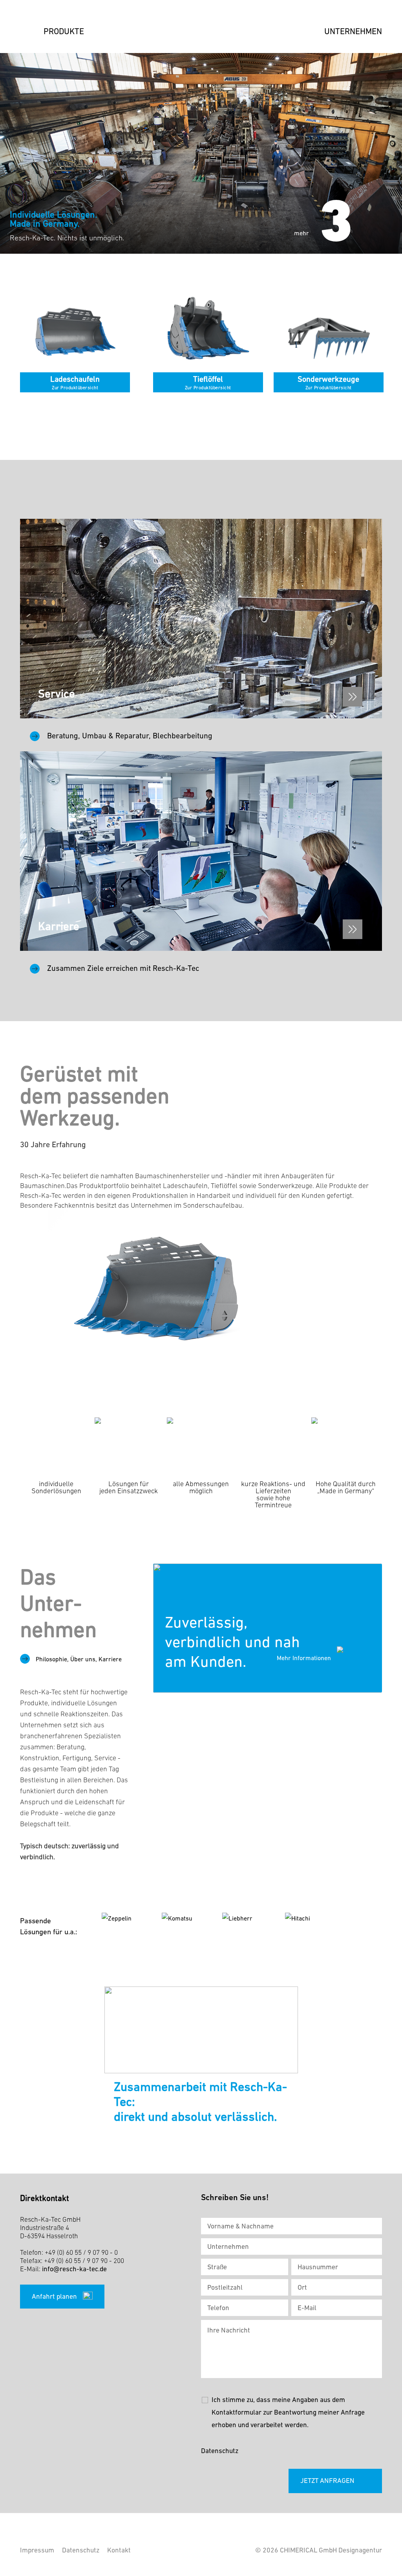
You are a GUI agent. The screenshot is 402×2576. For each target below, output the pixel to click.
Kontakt (119, 2550)
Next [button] (382, 234)
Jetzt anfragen (327, 2481)
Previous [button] (369, 234)
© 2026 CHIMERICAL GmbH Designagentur (319, 2550)
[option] (201, 153)
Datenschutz (220, 2451)
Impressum (37, 2550)
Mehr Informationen (304, 1658)
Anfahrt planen (54, 2296)
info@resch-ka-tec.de (74, 2269)
